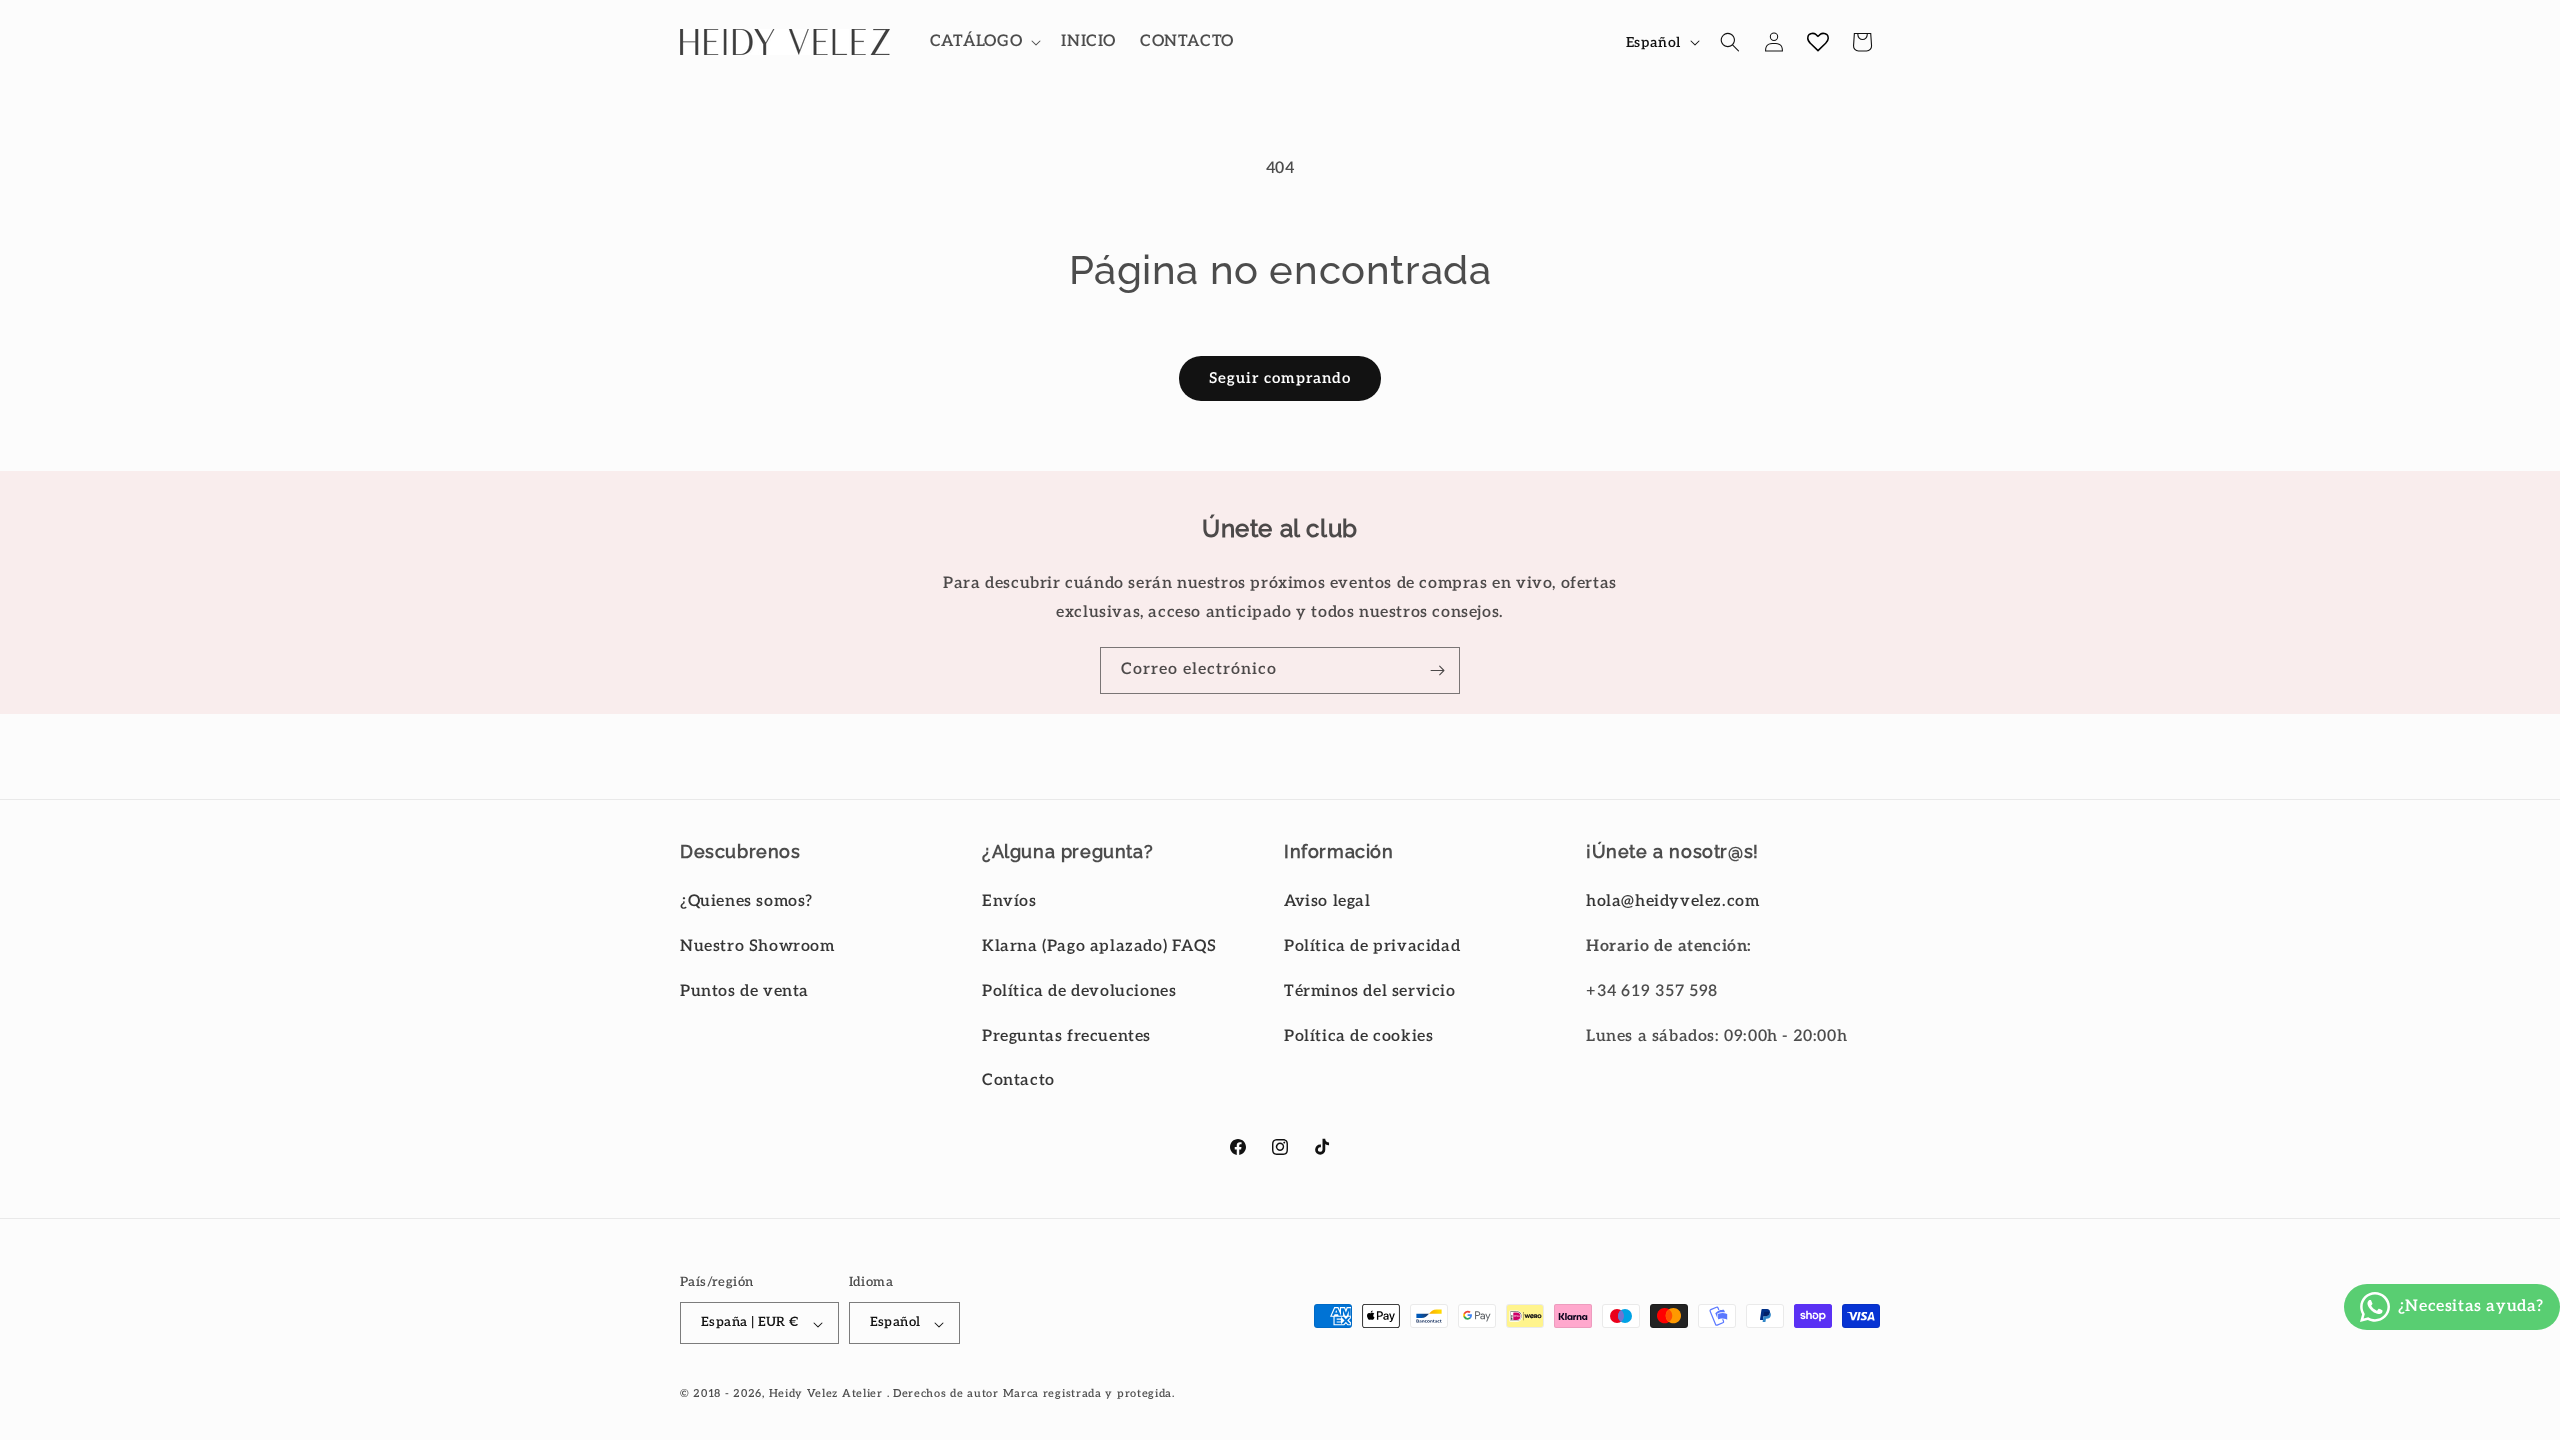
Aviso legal (1327, 901)
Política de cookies (1358, 1036)
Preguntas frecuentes (1066, 1036)
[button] (984, 42)
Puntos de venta (744, 991)
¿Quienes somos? (746, 901)
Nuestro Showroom (757, 946)
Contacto (1018, 1080)
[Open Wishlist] (1818, 42)
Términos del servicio (1370, 991)
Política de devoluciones (1079, 991)
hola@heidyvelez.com (1672, 901)
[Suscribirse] (1437, 670)
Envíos (1009, 901)
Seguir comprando (1280, 378)
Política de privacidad (1372, 946)
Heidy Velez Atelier (826, 1393)
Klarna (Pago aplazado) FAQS (1099, 946)
